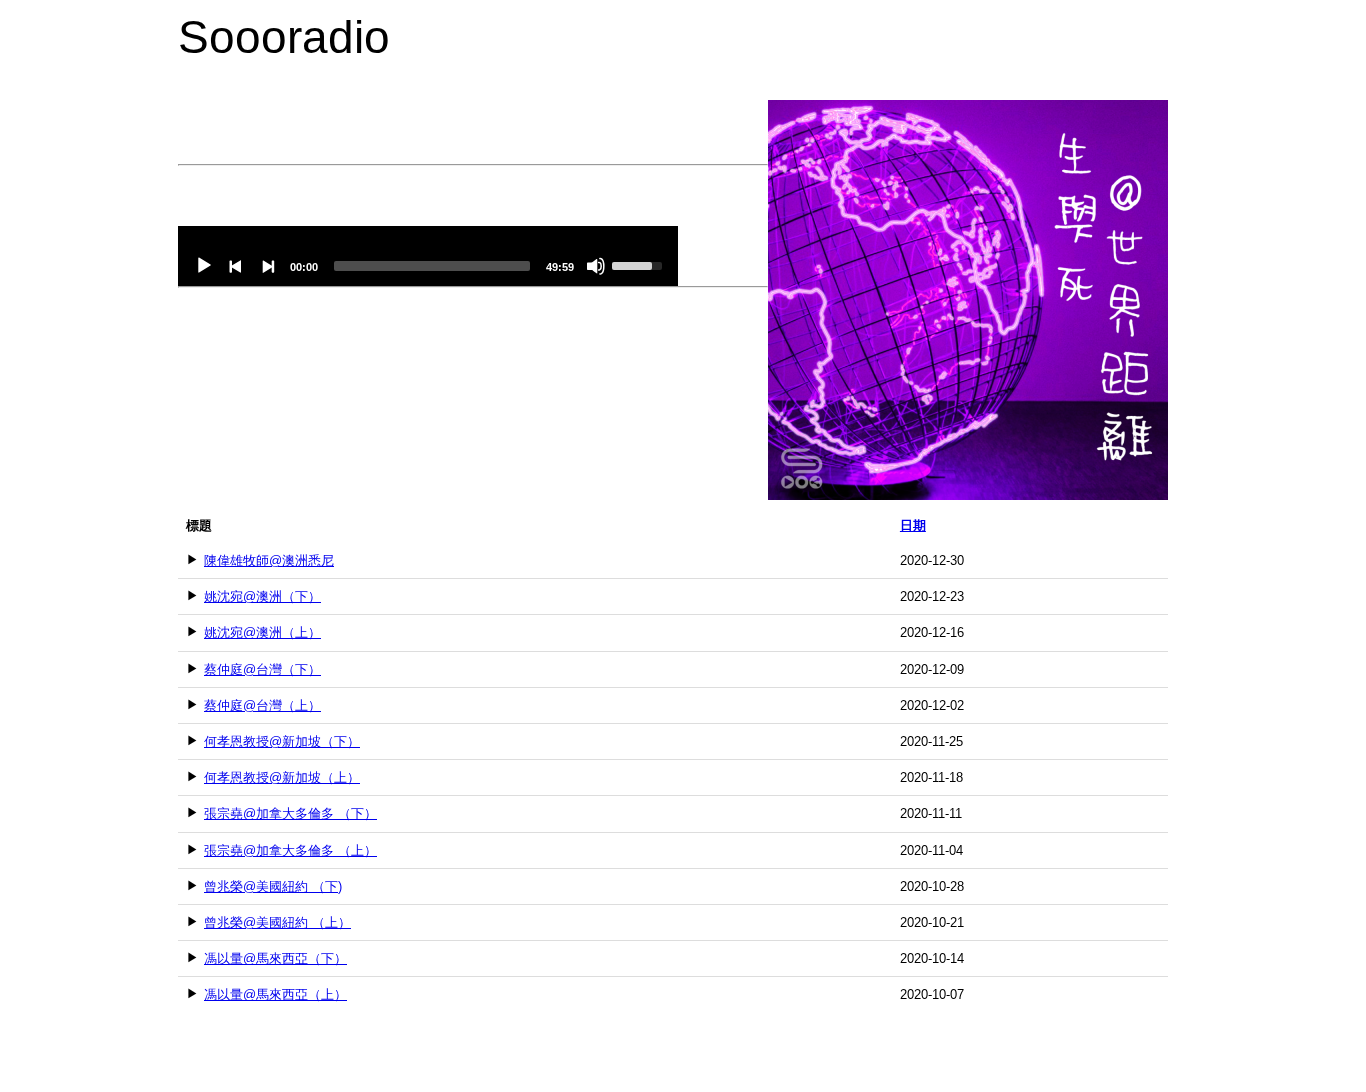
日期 (913, 525)
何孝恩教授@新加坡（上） (282, 777)
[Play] (204, 266)
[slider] (432, 266)
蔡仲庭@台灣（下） (262, 669)
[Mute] (596, 266)
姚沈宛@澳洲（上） (262, 632)
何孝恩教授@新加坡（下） (282, 741)
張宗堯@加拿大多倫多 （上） (290, 850)
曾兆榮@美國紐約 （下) (273, 886)
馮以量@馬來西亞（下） (275, 958)
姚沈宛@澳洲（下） (262, 596)
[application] (428, 256)
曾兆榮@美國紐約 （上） (277, 922)
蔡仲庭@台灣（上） (262, 705)
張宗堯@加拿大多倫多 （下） (290, 813)
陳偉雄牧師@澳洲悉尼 (269, 560)
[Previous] (236, 266)
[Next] (268, 266)
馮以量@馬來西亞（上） (275, 994)
